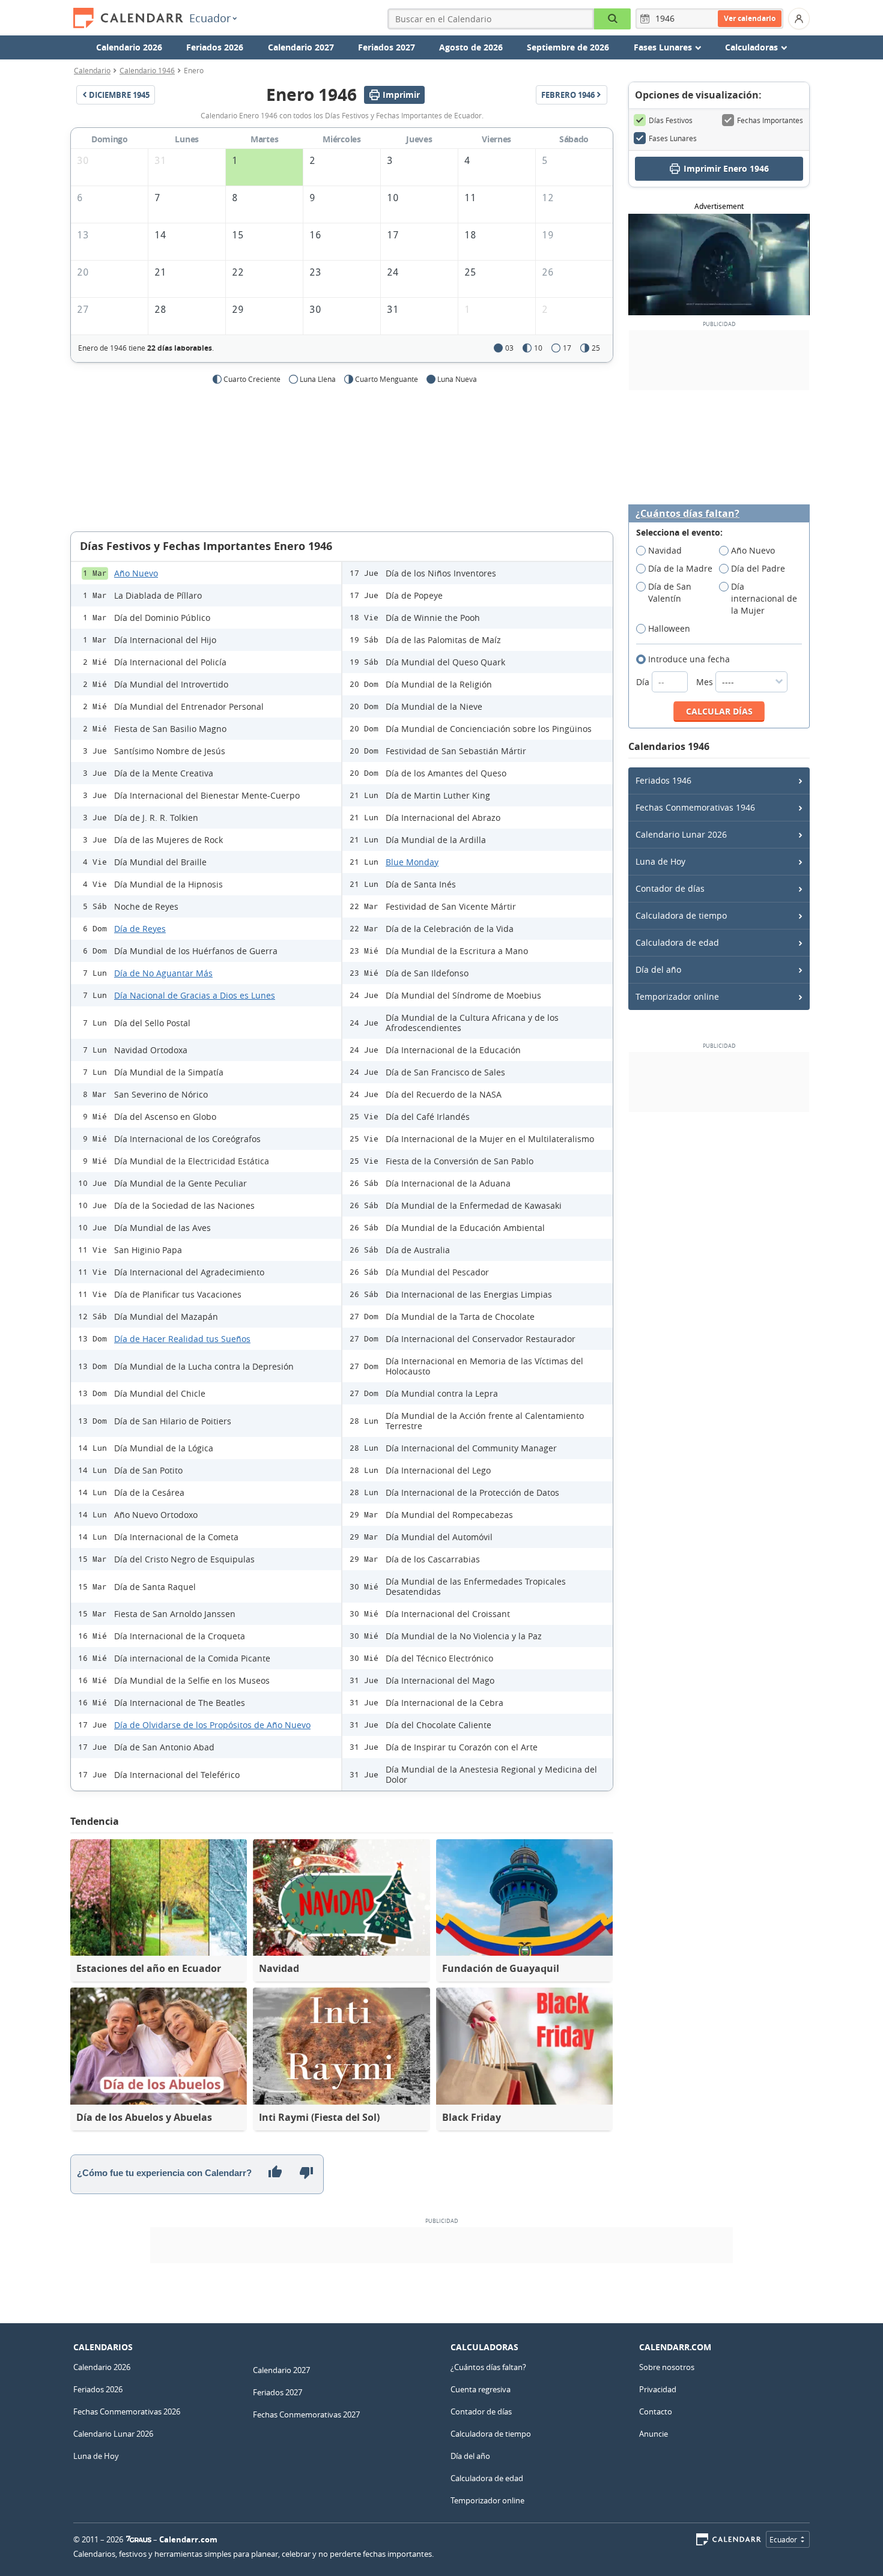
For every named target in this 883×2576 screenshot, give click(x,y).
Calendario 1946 (147, 70)
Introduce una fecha (689, 659)
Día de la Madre (680, 568)
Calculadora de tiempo (681, 915)
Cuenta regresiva (481, 2389)
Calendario (92, 70)
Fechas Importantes (770, 120)
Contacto (656, 2411)
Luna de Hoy (660, 861)
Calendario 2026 (129, 47)
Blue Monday (412, 862)
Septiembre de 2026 (568, 47)
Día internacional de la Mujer (764, 598)
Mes (706, 682)
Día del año (658, 969)
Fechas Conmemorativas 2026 (127, 2411)
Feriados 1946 (663, 780)
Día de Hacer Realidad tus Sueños (182, 1339)
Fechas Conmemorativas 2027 (306, 2414)
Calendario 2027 (301, 47)
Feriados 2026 (215, 47)
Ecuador (210, 18)
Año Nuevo (136, 573)
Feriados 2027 (387, 47)
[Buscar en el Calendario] (612, 19)
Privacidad (658, 2389)
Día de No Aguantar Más (163, 973)
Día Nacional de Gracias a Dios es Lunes (195, 995)
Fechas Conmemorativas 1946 (695, 807)
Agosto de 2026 (471, 47)
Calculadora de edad (677, 942)
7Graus (139, 2539)
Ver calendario (750, 18)
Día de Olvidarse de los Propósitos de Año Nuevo (212, 1725)
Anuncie (654, 2434)
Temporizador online (677, 996)
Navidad (665, 550)
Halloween (669, 628)
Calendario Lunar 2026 (681, 834)
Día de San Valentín (670, 592)
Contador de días (670, 888)
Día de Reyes (140, 929)
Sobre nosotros (667, 2367)
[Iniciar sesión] (799, 19)
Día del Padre (758, 568)
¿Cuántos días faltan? (687, 514)
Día (644, 682)
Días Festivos (671, 120)
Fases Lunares (673, 138)
